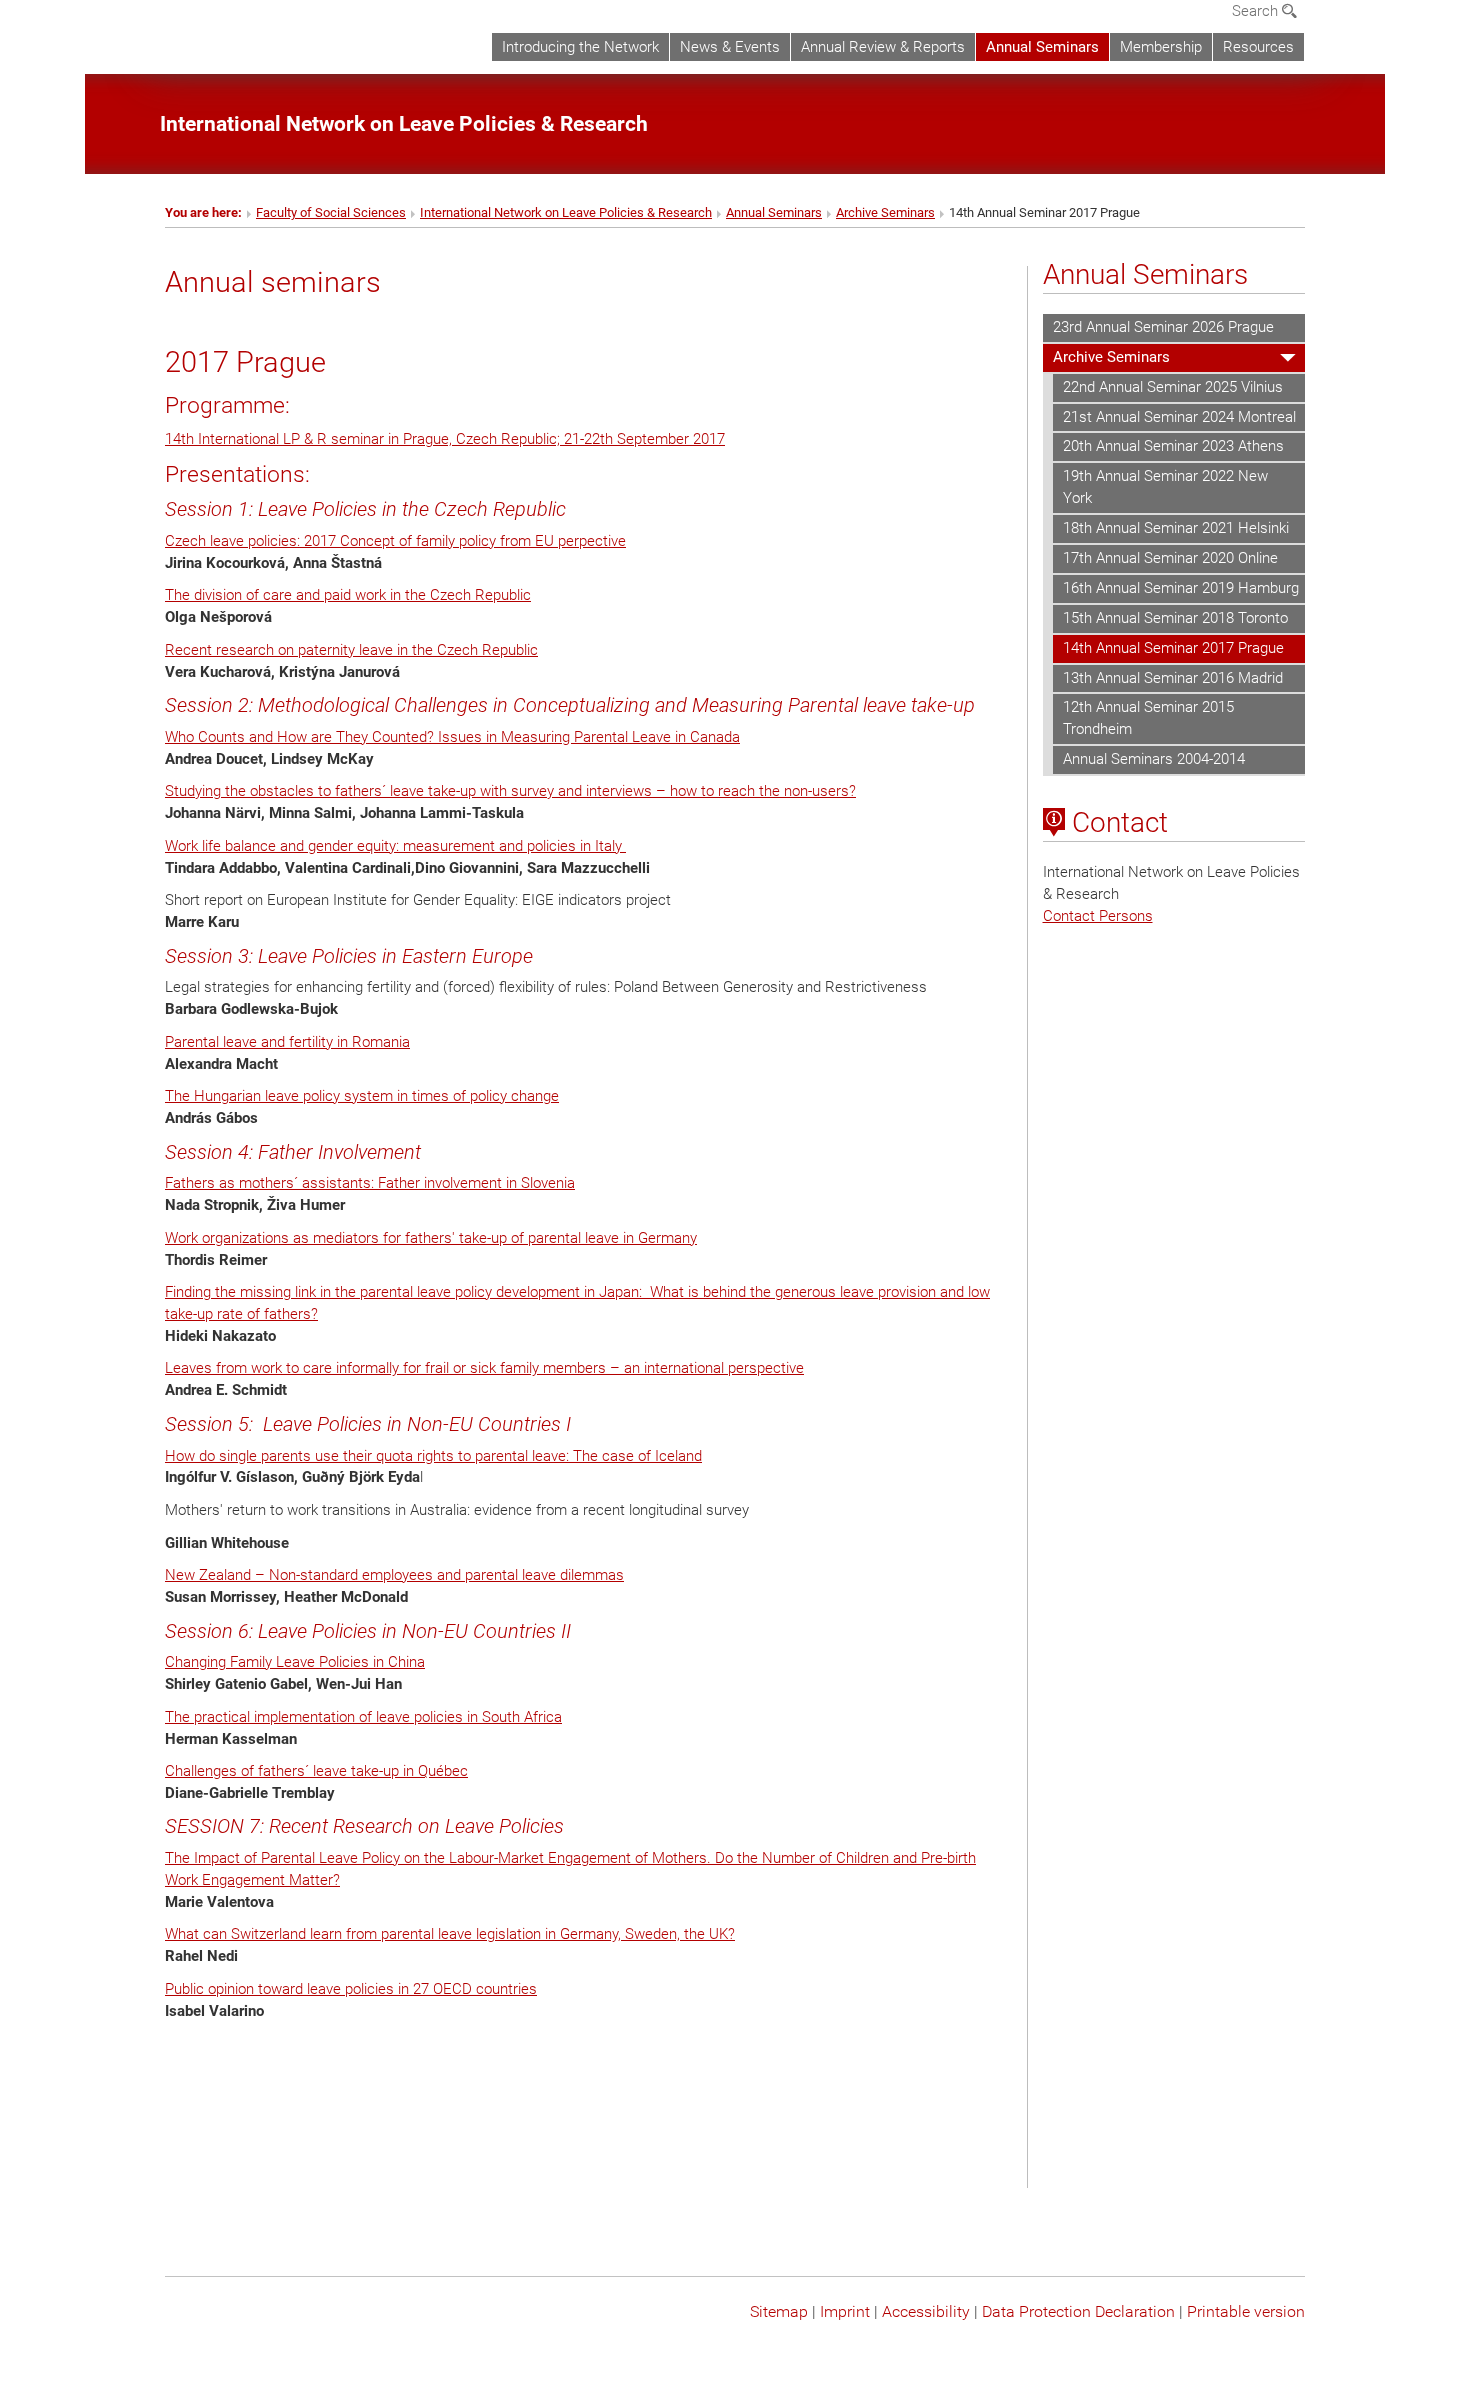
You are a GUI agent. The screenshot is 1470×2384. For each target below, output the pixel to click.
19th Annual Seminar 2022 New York (1165, 487)
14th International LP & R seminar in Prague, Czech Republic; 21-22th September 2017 (445, 439)
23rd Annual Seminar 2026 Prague (1163, 327)
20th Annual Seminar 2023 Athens (1173, 446)
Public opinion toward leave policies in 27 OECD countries (351, 1989)
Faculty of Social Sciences (331, 212)
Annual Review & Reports (883, 47)
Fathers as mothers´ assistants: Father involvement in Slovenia (370, 1183)
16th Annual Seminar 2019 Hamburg (1181, 588)
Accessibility (926, 2311)
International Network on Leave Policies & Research (566, 212)
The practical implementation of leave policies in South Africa (363, 1717)
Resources (1258, 47)
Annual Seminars (1042, 47)
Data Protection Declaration (1078, 2311)
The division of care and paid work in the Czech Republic (348, 595)
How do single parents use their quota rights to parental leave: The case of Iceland (433, 1456)
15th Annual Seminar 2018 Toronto (1175, 618)
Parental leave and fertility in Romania (287, 1042)
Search (1257, 11)
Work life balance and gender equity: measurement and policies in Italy (395, 846)
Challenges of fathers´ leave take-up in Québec (316, 1771)
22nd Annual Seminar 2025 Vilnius (1173, 387)
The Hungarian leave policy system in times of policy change (362, 1096)
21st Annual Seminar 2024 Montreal (1179, 417)
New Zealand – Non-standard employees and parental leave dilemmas (394, 1575)
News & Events (730, 47)
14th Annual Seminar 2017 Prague (1173, 648)
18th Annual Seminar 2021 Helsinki (1176, 528)
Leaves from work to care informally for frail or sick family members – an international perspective (484, 1368)
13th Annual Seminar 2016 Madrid (1173, 678)
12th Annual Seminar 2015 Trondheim (1148, 718)
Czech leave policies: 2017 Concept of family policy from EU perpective (395, 541)
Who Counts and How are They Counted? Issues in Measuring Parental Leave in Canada (452, 737)
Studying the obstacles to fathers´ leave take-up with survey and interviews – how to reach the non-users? (510, 791)
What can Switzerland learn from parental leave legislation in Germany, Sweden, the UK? (450, 1934)
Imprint (845, 2311)
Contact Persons (1098, 916)
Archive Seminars (885, 212)
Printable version (1246, 2311)
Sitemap (779, 2311)
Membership (1161, 47)
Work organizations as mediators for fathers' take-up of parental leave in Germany (431, 1238)
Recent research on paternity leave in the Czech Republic (351, 650)
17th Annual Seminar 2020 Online (1170, 558)
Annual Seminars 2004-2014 (1154, 759)
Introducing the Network (580, 47)
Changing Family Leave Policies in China (295, 1662)
